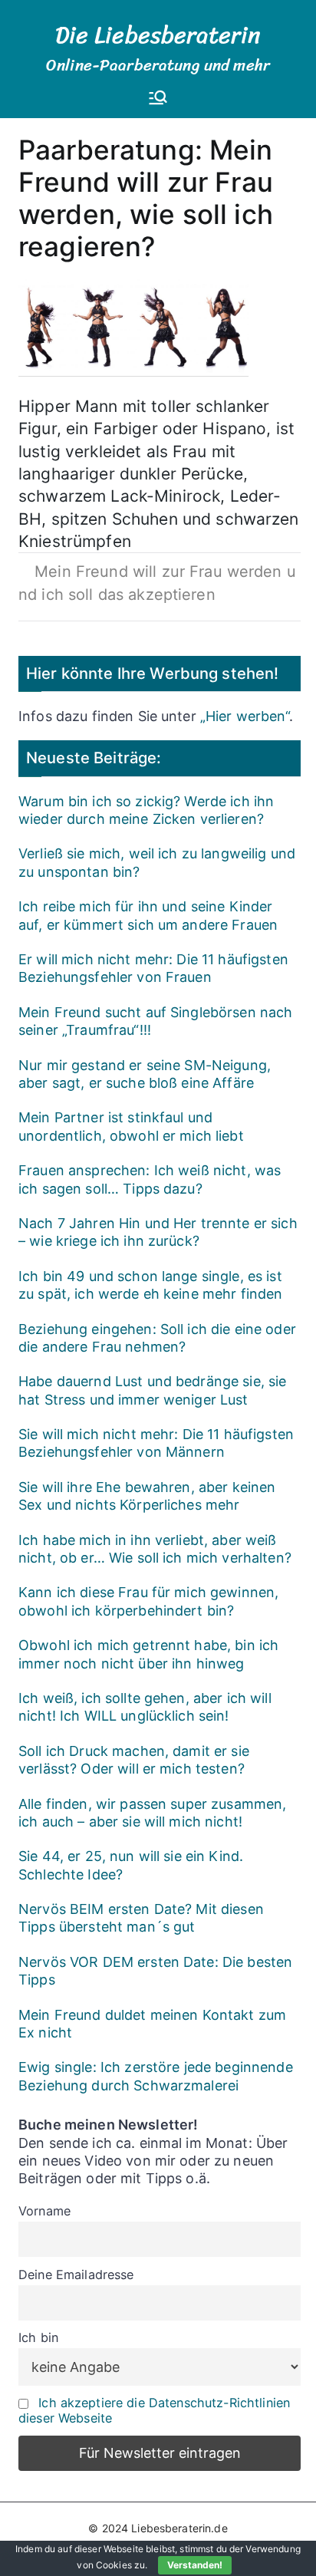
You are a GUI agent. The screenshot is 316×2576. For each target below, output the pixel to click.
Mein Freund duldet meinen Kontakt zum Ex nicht (152, 2024)
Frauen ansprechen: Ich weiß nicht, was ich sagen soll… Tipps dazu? (150, 1179)
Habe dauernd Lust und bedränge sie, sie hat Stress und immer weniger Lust (152, 1390)
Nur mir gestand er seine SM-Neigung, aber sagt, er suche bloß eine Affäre (145, 1074)
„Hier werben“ (245, 716)
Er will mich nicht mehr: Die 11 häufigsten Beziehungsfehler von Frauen (153, 968)
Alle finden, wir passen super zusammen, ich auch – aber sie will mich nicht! (152, 1813)
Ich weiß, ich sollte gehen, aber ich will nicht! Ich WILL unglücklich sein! (145, 1707)
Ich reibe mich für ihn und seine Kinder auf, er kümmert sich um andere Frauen (148, 915)
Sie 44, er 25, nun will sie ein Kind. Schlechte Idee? (131, 1865)
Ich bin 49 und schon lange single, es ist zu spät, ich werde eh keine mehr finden (150, 1285)
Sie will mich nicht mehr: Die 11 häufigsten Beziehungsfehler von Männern (156, 1443)
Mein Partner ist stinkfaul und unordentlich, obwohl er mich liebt (131, 1126)
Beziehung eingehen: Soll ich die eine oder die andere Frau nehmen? (157, 1338)
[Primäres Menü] (158, 99)
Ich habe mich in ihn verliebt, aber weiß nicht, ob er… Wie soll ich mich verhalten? (155, 1549)
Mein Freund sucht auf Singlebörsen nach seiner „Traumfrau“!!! (155, 1021)
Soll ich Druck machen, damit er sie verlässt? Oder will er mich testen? (134, 1760)
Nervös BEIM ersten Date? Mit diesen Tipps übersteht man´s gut (141, 1918)
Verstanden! (195, 2565)
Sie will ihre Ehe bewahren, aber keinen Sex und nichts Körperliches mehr (147, 1496)
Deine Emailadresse (76, 2275)
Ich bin (38, 2337)
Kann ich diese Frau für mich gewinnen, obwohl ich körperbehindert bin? (148, 1601)
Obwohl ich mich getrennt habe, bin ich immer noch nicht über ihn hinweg (148, 1654)
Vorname (44, 2211)
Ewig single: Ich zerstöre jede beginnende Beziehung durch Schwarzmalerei (156, 2076)
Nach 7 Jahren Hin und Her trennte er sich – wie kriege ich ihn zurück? (158, 1232)
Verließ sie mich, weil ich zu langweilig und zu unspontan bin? (157, 862)
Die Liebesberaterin (158, 35)
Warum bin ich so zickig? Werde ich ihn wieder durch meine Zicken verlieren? (146, 810)
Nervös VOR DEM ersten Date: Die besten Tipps (155, 1971)
